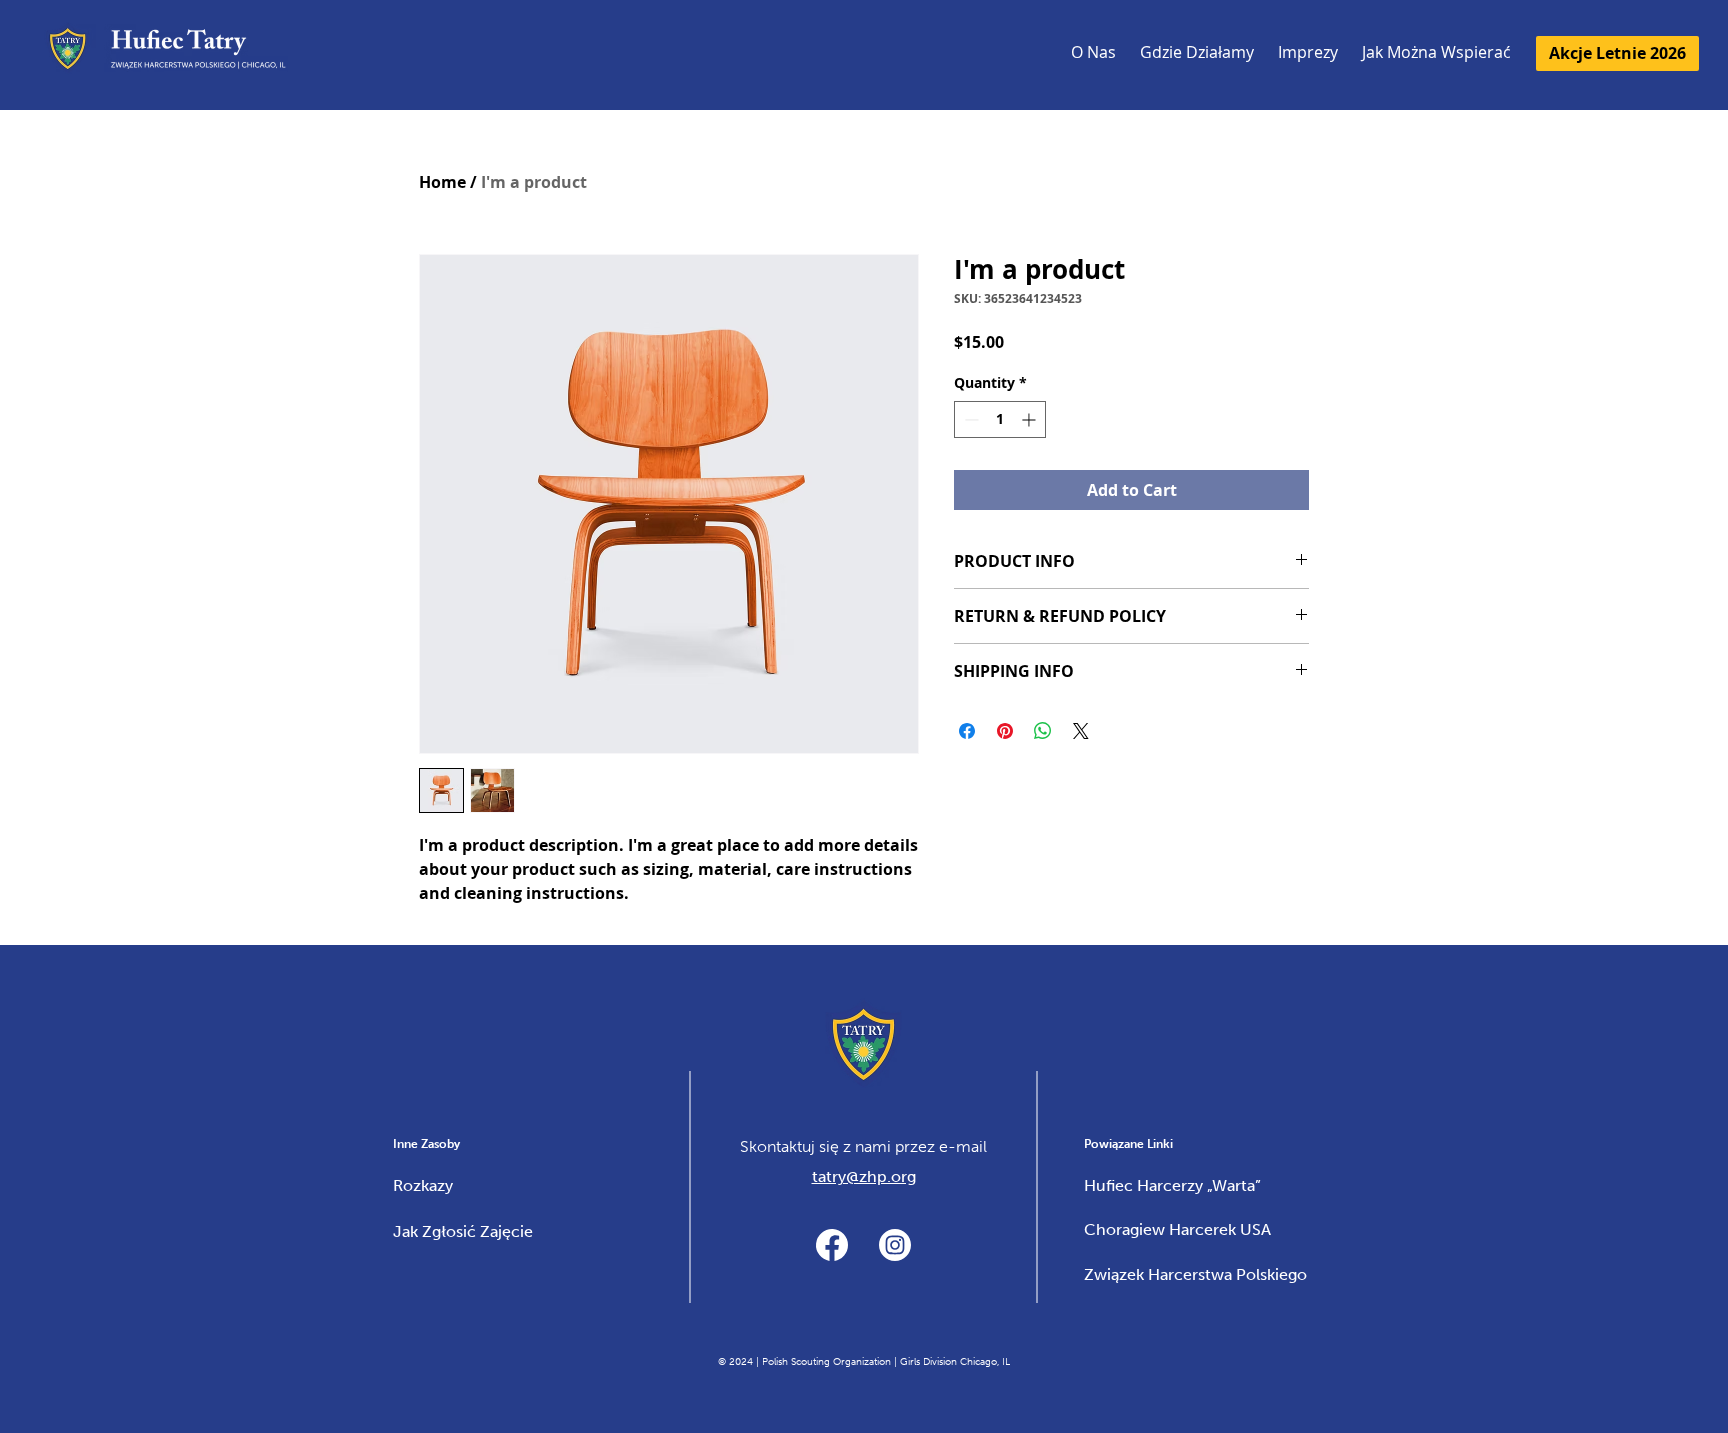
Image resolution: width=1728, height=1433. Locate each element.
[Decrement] (969, 419)
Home (442, 182)
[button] (1308, 55)
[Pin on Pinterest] (1005, 731)
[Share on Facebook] (967, 731)
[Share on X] (1081, 731)
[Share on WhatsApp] (1043, 731)
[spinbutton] (1000, 419)
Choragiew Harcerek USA (1177, 1229)
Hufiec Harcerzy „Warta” (1172, 1185)
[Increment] (1030, 419)
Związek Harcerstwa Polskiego (1195, 1274)
